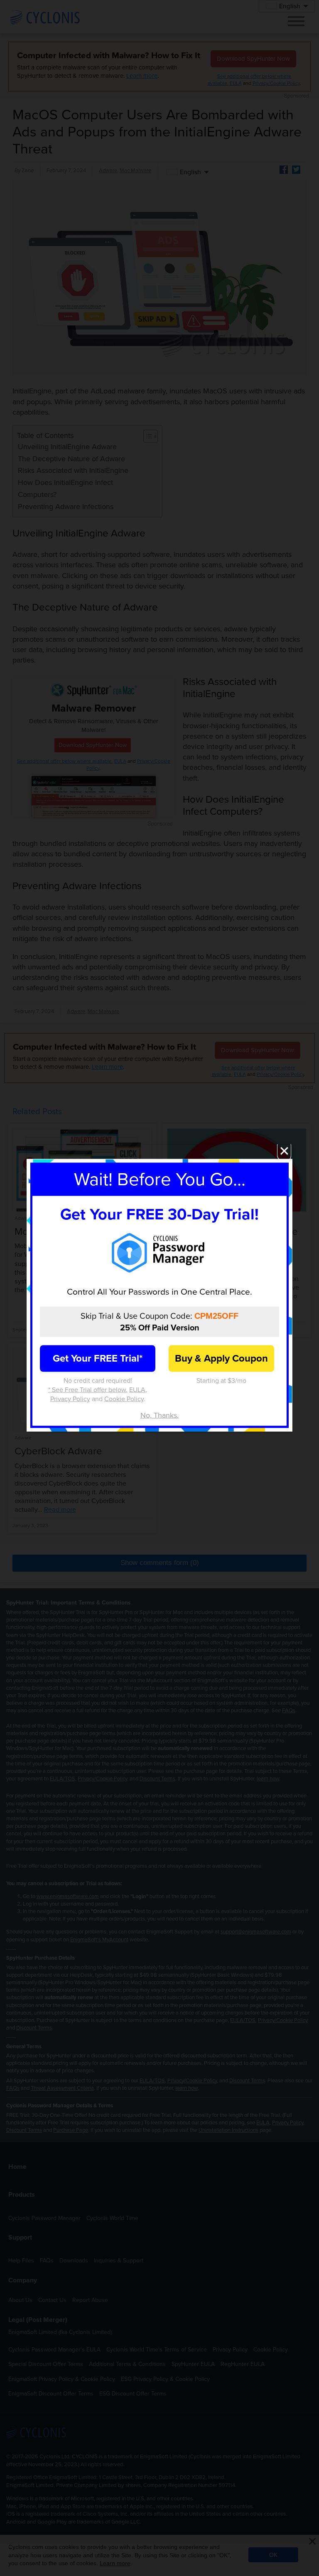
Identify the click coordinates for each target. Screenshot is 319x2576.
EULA (137, 1390)
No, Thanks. (159, 1415)
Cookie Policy (124, 1399)
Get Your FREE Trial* (98, 1358)
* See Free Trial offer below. (88, 1390)
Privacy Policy (70, 1399)
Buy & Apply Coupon (221, 1358)
